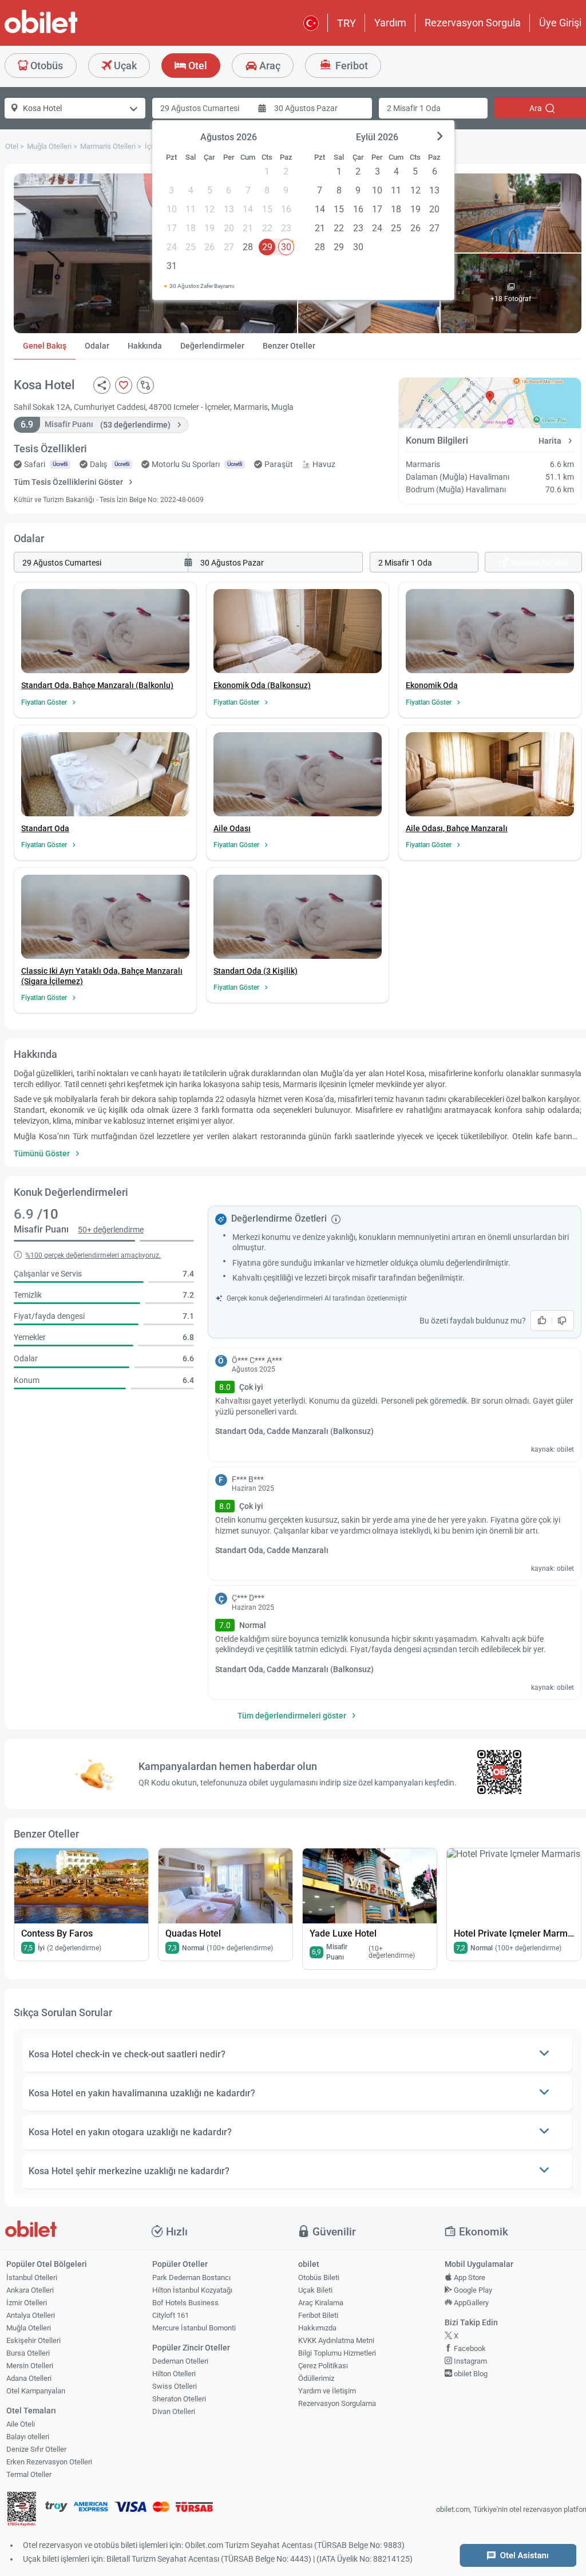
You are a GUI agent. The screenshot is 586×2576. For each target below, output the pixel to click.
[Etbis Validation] (22, 2510)
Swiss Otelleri (175, 2386)
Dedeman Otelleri (180, 2361)
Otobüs (45, 66)
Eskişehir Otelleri (33, 2340)
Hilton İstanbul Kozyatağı (192, 2290)
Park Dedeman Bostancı (191, 2277)
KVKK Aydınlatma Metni (336, 2340)
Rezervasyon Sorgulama (337, 2403)
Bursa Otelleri (28, 2353)
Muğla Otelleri (29, 2328)
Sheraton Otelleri (179, 2399)
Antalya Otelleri (31, 2315)
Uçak (124, 66)
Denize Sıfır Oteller (36, 2449)
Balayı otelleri (28, 2437)
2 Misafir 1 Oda (414, 108)
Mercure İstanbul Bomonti (194, 2328)
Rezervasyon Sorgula (473, 23)
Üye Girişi (560, 23)
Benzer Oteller (289, 346)
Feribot (351, 66)
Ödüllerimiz (316, 2378)
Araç (269, 66)
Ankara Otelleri (30, 2290)
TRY (347, 23)
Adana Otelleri (29, 2378)
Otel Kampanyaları (36, 2391)
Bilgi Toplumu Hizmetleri (337, 2353)
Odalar (97, 346)
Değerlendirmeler (212, 346)
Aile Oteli (21, 2424)
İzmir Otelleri (27, 2303)
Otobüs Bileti (319, 2277)
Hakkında (145, 346)
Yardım (390, 23)
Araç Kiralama (321, 2303)
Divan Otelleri (174, 2411)
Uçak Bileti (315, 2290)
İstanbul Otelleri (32, 2277)
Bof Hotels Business (185, 2303)
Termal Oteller (29, 2474)
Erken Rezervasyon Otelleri (49, 2462)
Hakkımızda (317, 2328)
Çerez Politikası (323, 2366)
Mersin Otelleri (30, 2366)
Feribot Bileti (318, 2315)
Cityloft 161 (171, 2315)
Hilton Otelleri (174, 2374)
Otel (197, 66)
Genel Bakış (45, 346)
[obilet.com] (69, 32)
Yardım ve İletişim (327, 2391)
